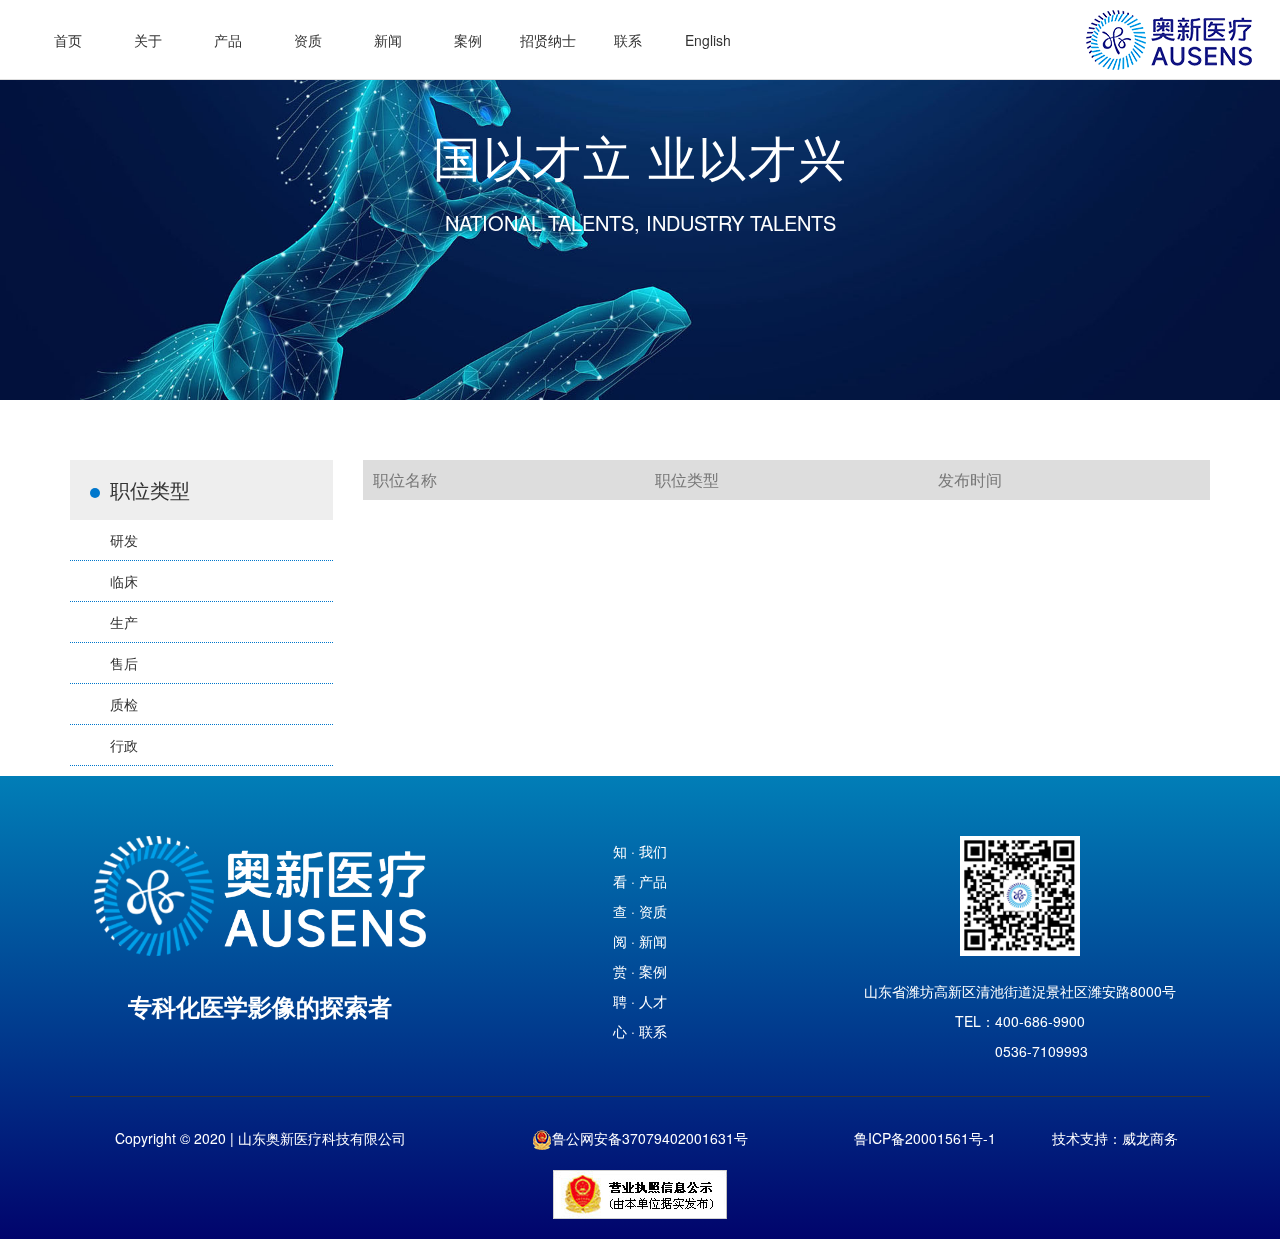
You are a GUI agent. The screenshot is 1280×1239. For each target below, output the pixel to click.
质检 (124, 704)
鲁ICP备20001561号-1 (925, 1138)
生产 (124, 622)
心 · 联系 (640, 1031)
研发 (124, 540)
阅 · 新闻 (640, 941)
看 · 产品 (640, 881)
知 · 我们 (640, 851)
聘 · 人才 (640, 1001)
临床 (124, 581)
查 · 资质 (640, 911)
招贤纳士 (548, 40)
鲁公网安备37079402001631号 (650, 1138)
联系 (628, 40)
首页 (68, 40)
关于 (148, 40)
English (708, 40)
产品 (228, 40)
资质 (308, 40)
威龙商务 (1150, 1138)
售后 (124, 663)
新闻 (388, 40)
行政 (124, 745)
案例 (468, 40)
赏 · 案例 (640, 971)
